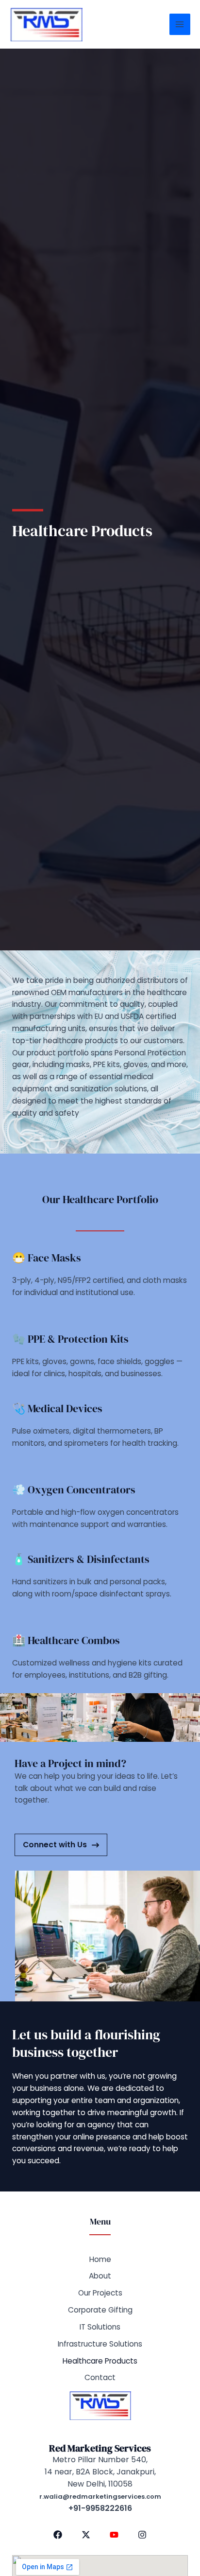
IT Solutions (100, 2327)
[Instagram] (142, 2535)
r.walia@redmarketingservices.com (100, 2497)
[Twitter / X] (86, 2535)
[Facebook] (58, 2535)
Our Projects (100, 2293)
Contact (100, 2377)
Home (100, 2259)
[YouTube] (114, 2535)
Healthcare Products (100, 2361)
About (100, 2276)
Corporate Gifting (100, 2310)
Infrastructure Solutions (100, 2344)
